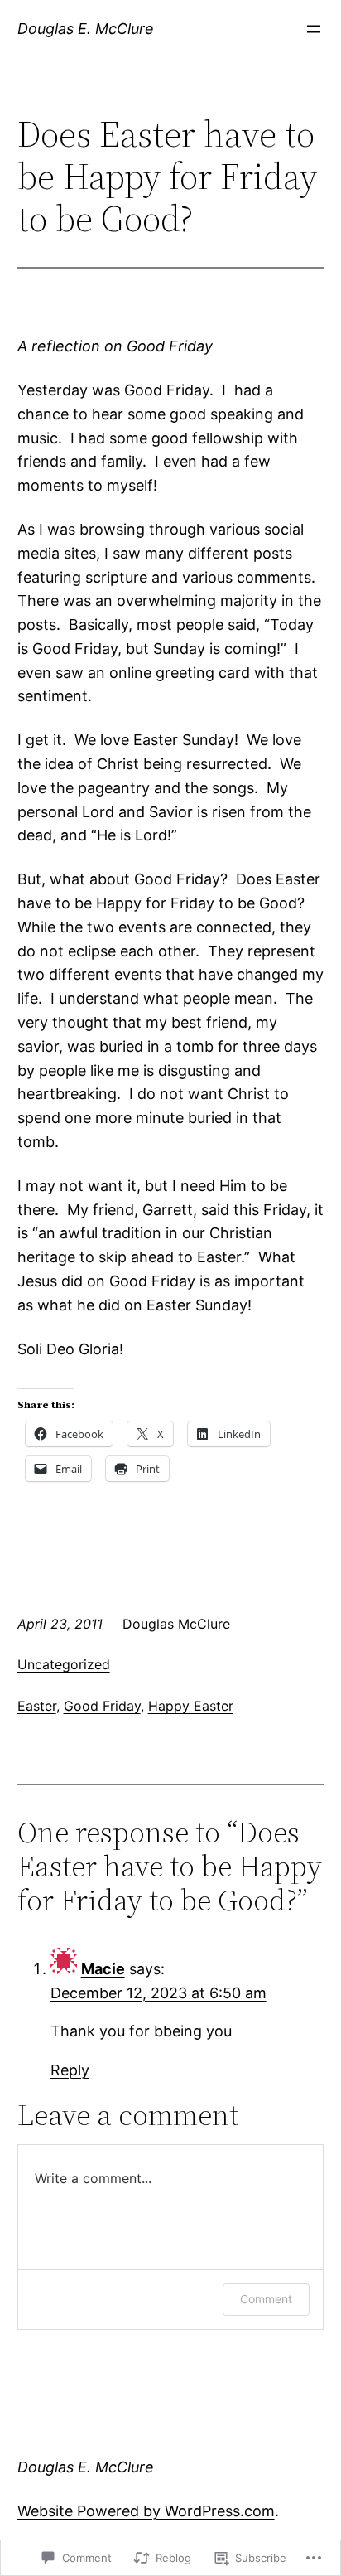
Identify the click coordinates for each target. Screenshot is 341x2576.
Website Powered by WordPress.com (146, 2511)
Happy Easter (191, 1706)
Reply (70, 2070)
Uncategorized (64, 1664)
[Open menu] (314, 29)
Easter (37, 1706)
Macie (103, 1969)
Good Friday (102, 1706)
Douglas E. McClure (86, 29)
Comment (266, 2299)
